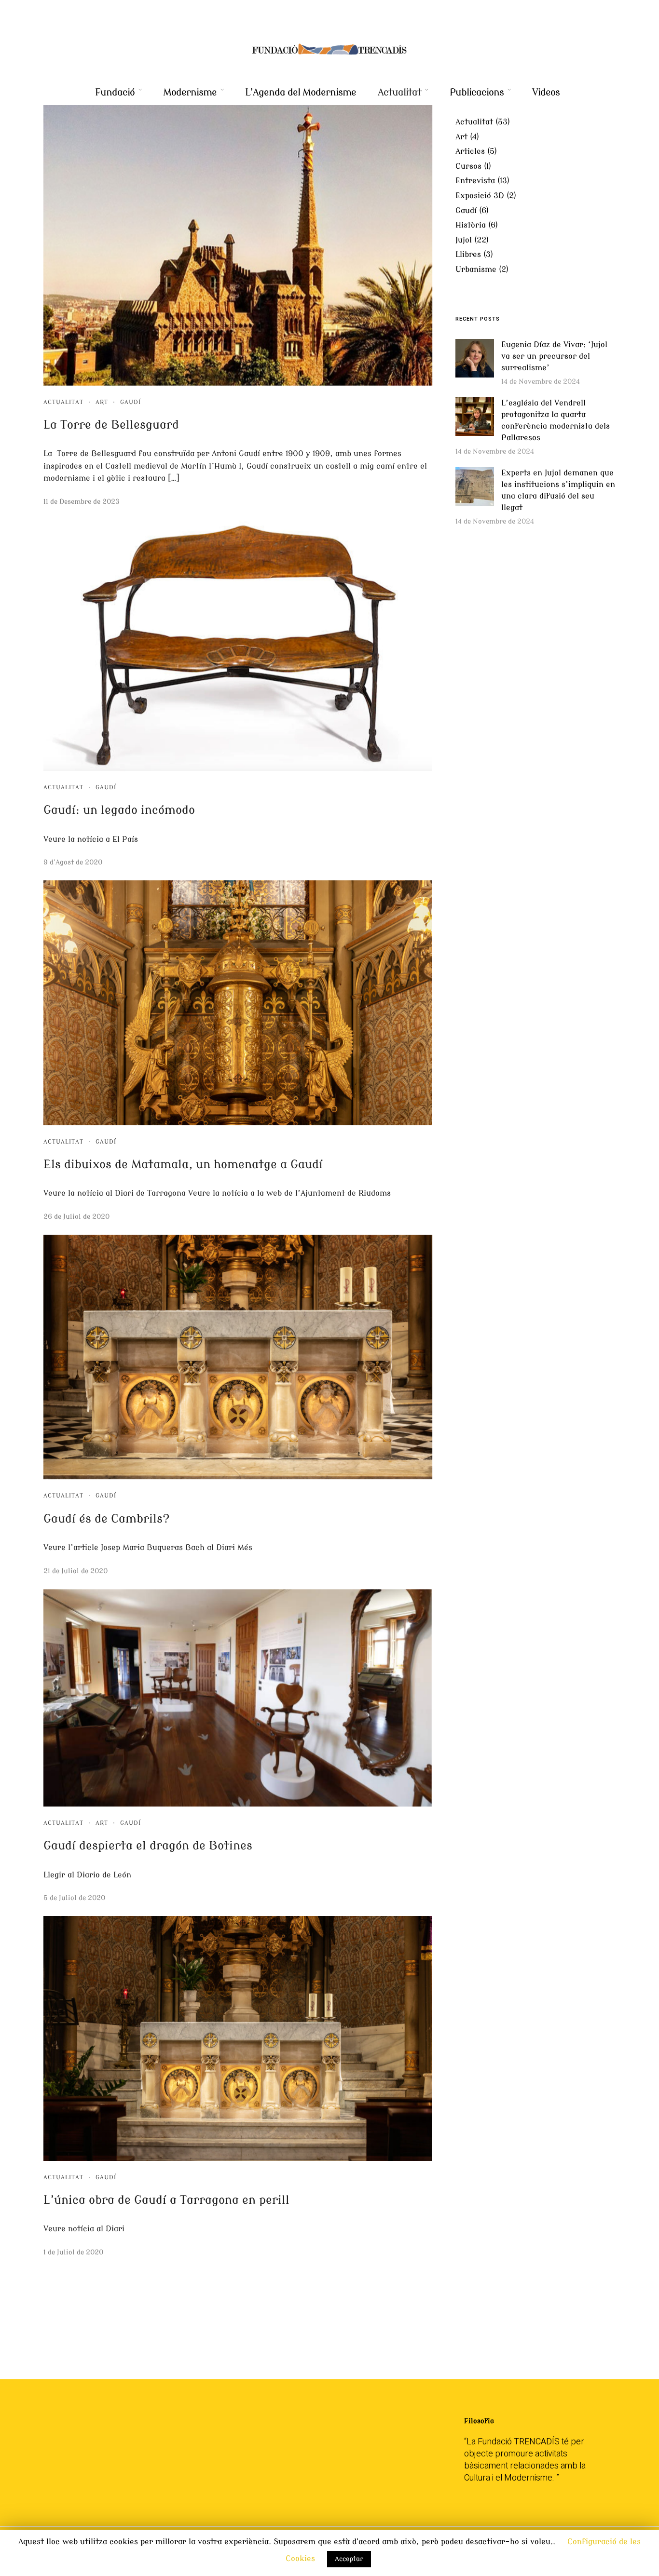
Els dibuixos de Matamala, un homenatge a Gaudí (183, 1165)
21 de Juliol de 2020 (76, 1571)
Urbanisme (476, 270)
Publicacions (477, 92)
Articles (470, 151)
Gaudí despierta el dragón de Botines (148, 1846)
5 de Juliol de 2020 (74, 1898)
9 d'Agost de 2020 (73, 862)
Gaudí (130, 402)
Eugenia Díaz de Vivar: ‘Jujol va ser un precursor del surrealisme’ (554, 356)
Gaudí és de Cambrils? (107, 1519)
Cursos (468, 166)
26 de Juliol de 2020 (76, 1217)
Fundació (115, 92)
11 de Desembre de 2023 (82, 502)
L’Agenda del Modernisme (301, 92)
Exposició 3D (480, 196)
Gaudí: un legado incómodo (119, 810)
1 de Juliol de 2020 (73, 2252)
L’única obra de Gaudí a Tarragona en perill (166, 2200)
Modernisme (190, 92)
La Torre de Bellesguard (111, 425)
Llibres (468, 255)
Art (102, 402)
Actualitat (399, 92)
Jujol (464, 240)
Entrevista (475, 181)
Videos (546, 92)
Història (471, 225)
